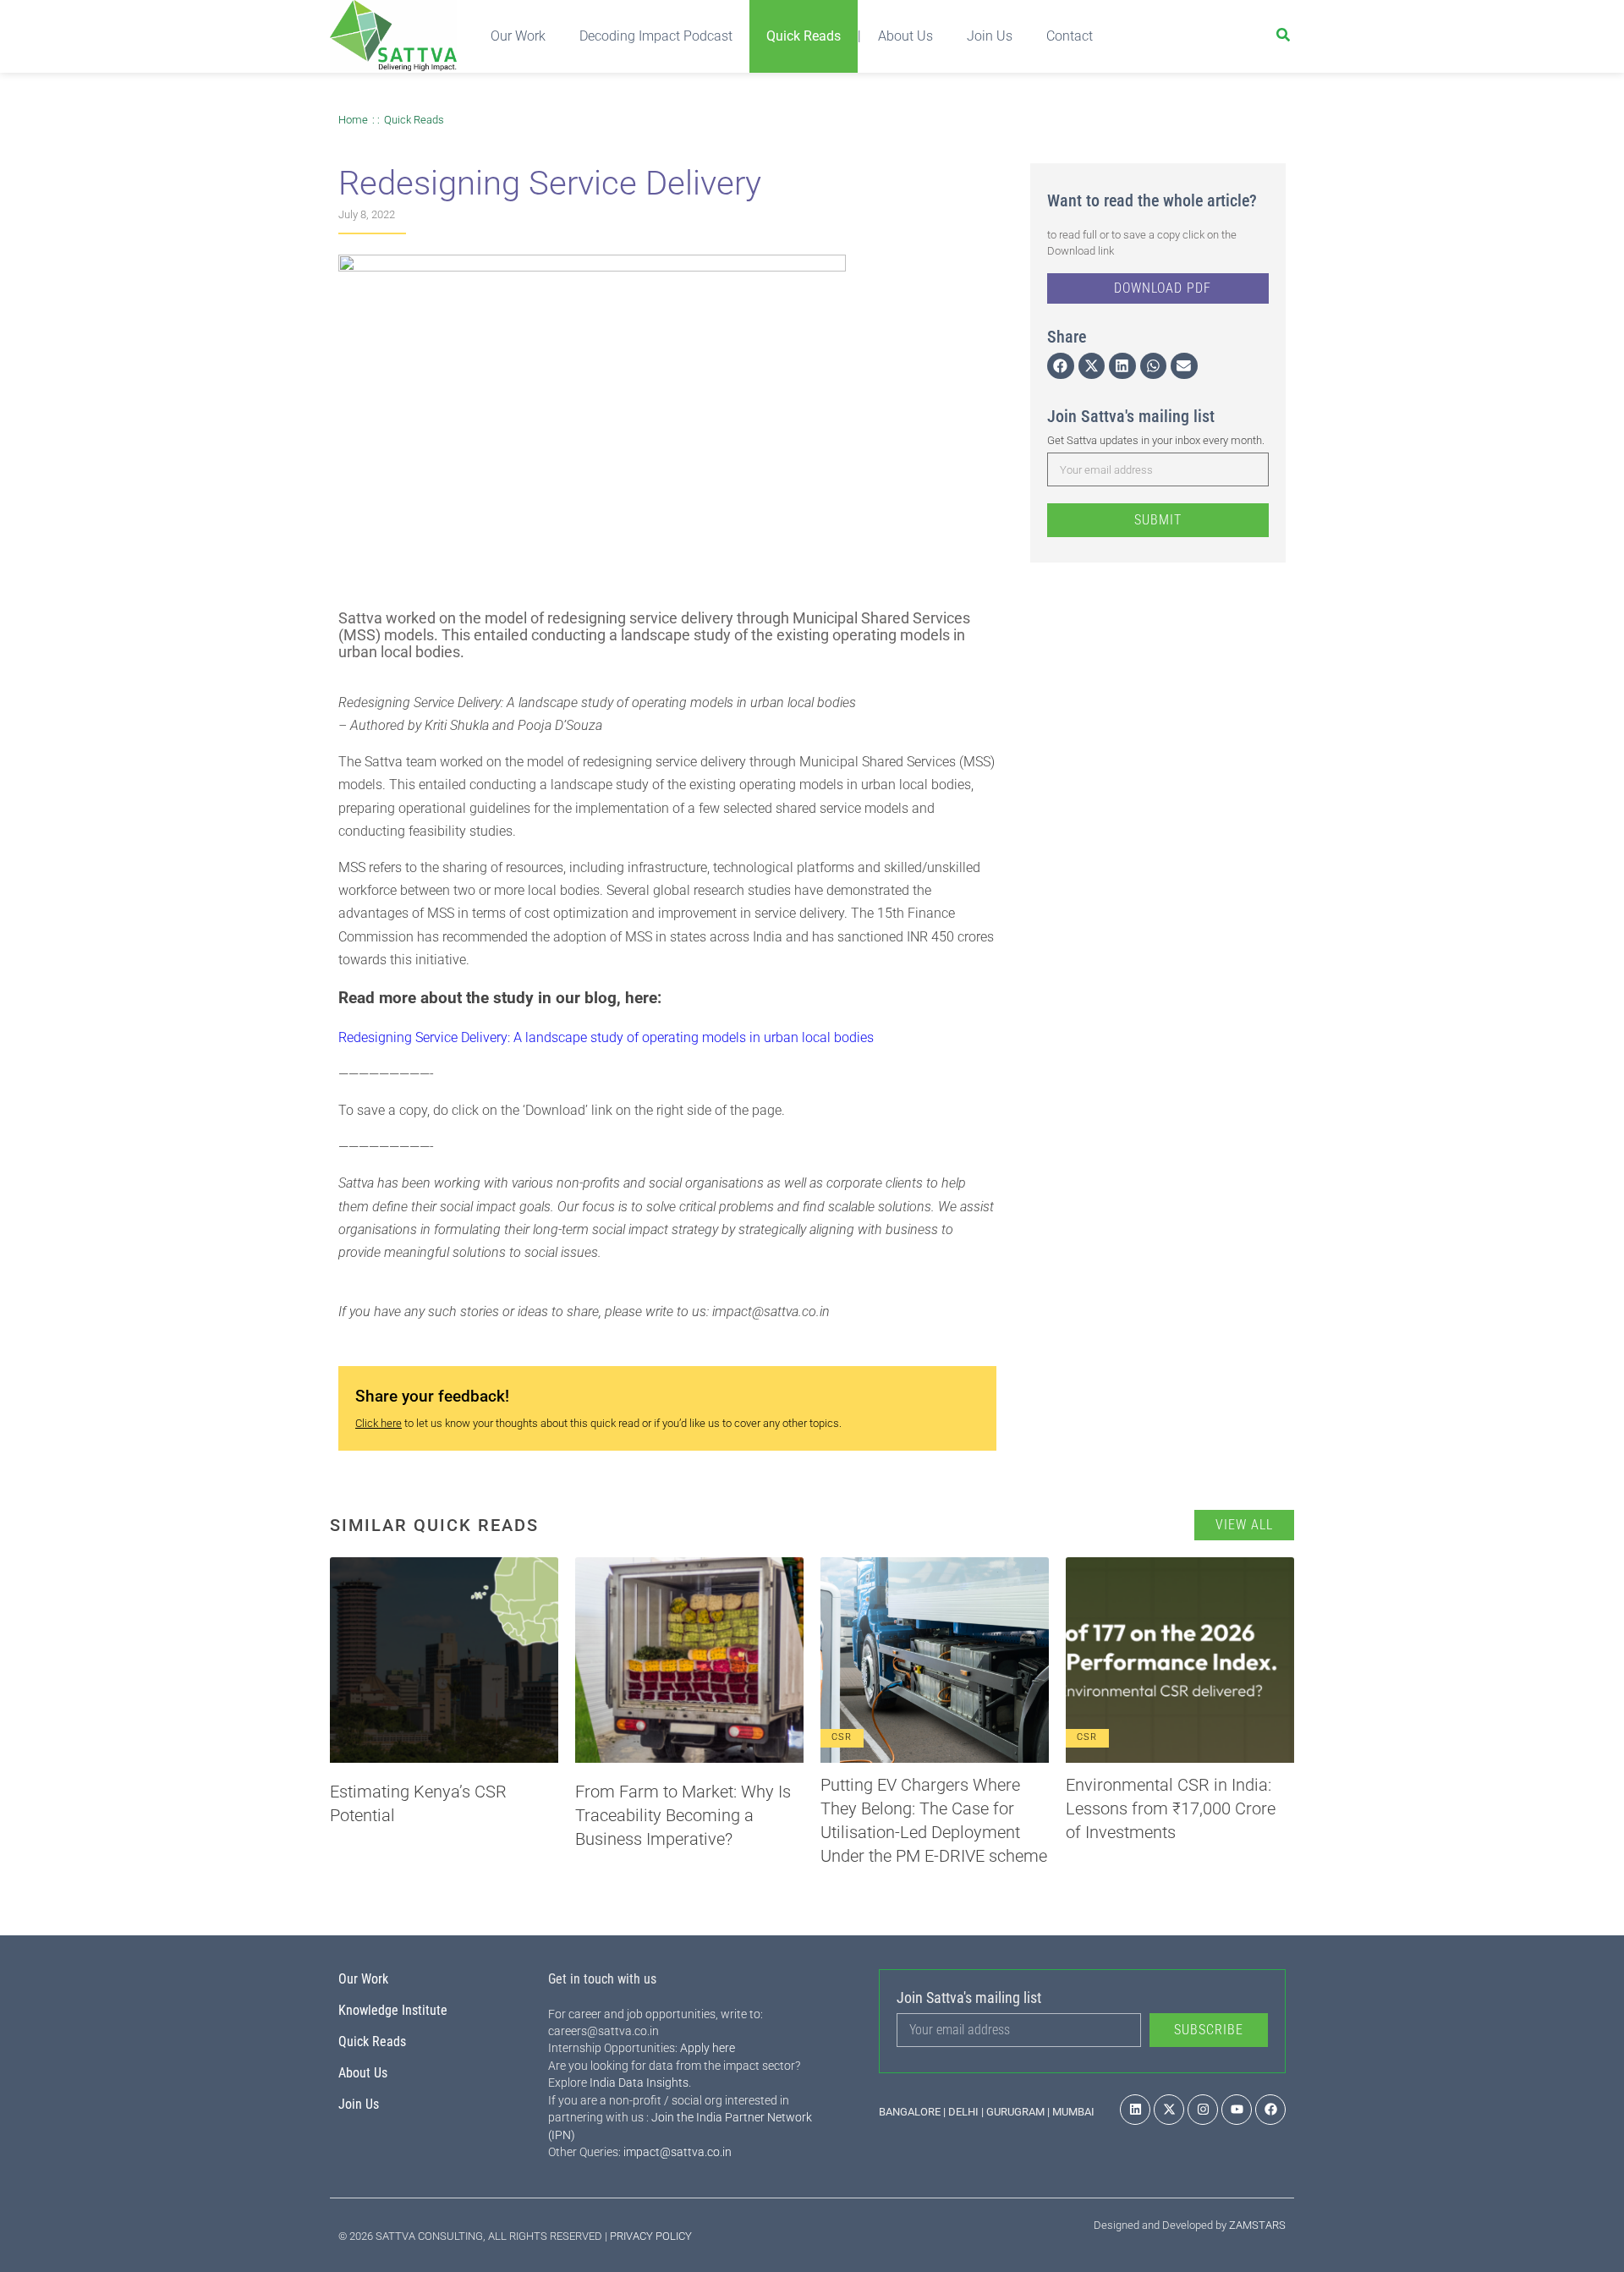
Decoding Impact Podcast (656, 36)
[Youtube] (1237, 2110)
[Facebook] (1270, 2110)
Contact (1070, 36)
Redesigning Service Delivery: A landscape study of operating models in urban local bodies (606, 1037)
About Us (905, 36)
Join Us (990, 36)
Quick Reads (804, 36)
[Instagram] (1203, 2110)
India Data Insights (639, 2083)
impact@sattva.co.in (678, 2152)
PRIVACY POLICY (651, 2236)
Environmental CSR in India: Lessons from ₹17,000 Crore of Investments (1171, 1808)
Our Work (518, 36)
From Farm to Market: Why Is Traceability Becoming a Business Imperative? (683, 1815)
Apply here (708, 2048)
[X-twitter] (1169, 2110)
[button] (1061, 366)
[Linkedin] (1135, 2110)
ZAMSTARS (1257, 2225)
